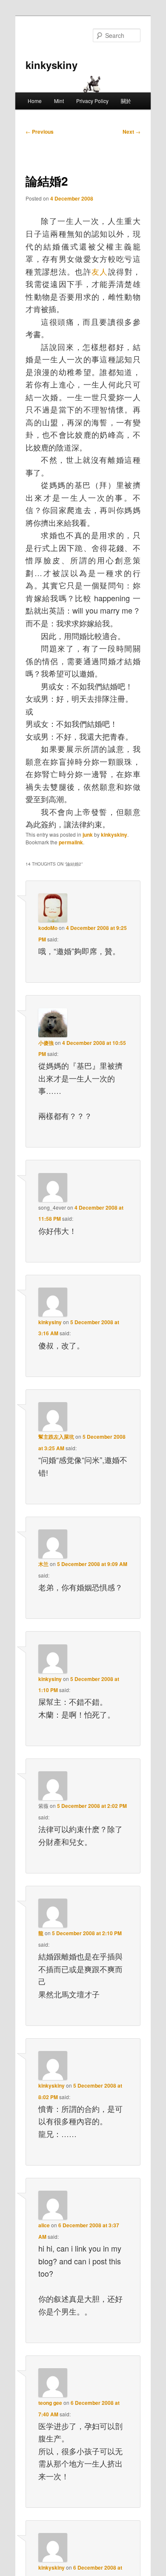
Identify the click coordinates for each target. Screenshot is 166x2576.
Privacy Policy (92, 101)
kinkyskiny (52, 65)
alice (44, 2225)
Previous (40, 132)
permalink (71, 842)
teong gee (50, 2403)
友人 (100, 271)
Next (132, 132)
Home (35, 101)
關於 (126, 101)
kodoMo (48, 928)
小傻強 (46, 1043)
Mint (59, 101)
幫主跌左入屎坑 (56, 1437)
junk (88, 835)
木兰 (43, 1564)
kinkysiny (50, 1322)
